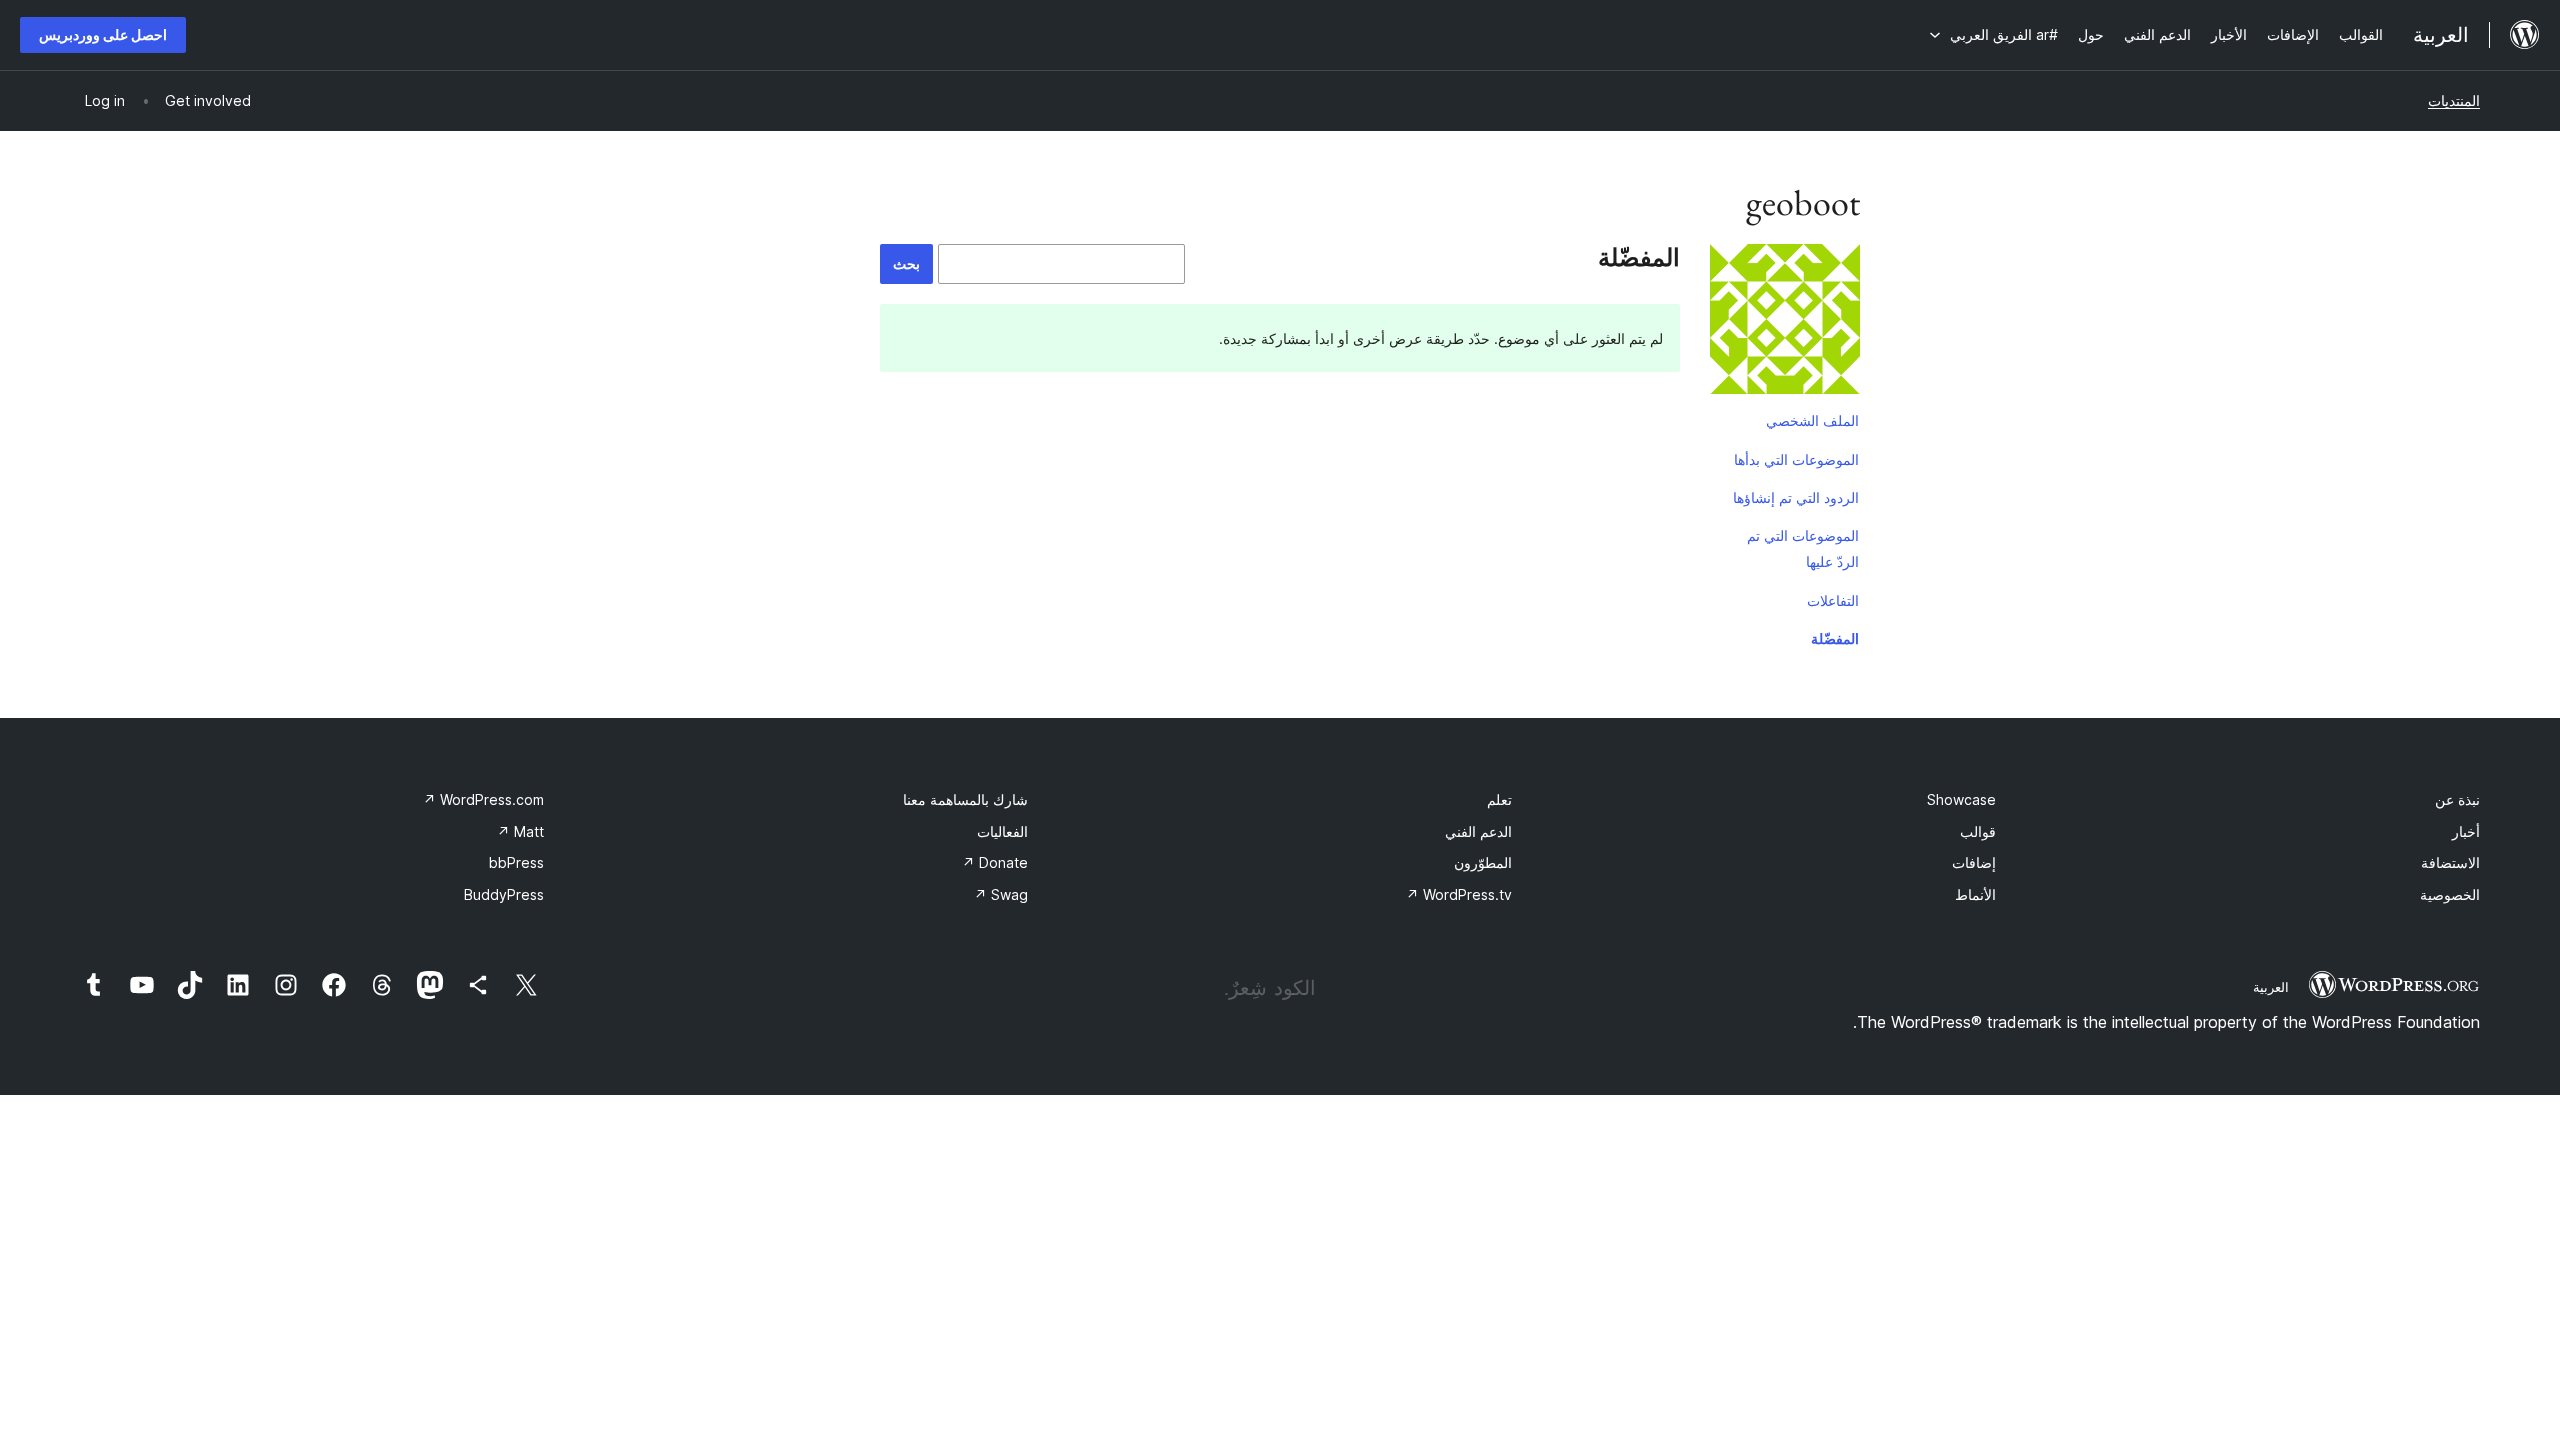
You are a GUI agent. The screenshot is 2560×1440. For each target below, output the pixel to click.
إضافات (1974, 862)
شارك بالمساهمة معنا (965, 799)
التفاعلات (1833, 600)
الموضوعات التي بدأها (1796, 459)
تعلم (1499, 799)
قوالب (1978, 831)
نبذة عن (2457, 799)
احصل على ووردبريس (103, 34)
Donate (995, 862)
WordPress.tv (1459, 894)
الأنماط (1975, 894)
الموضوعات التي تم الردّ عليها (1803, 548)
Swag (1001, 894)
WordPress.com (483, 799)
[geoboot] (1785, 323)
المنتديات (2454, 100)
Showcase (1961, 799)
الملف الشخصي (1812, 420)
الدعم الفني (1478, 831)
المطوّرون (1483, 862)
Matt (520, 831)
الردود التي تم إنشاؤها (1796, 497)
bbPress (516, 862)
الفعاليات (1002, 831)
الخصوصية (2450, 894)
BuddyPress (504, 894)
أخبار (2466, 831)
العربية (2271, 987)
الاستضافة (2450, 862)
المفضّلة (1835, 638)
